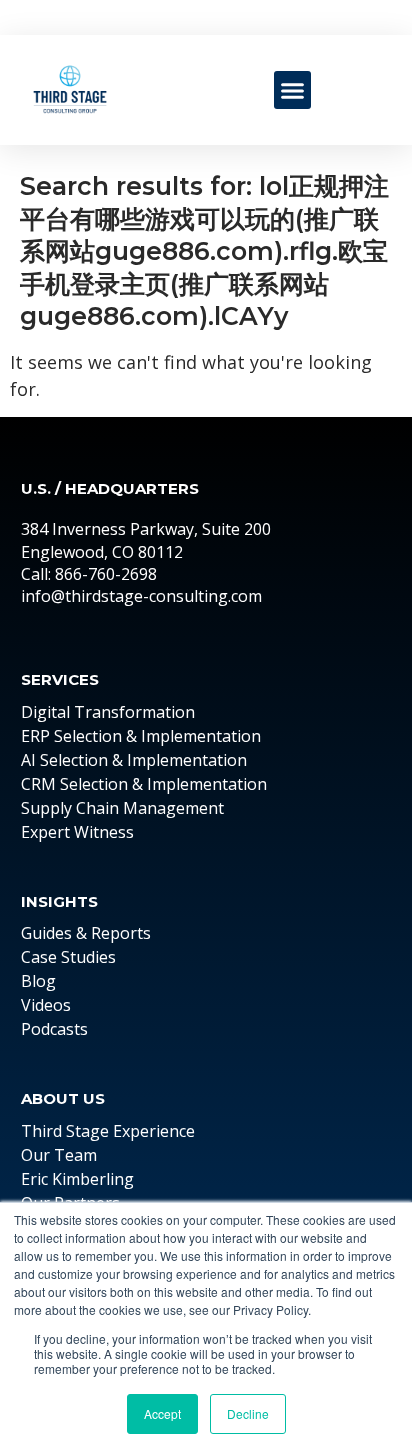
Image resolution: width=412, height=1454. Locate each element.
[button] (293, 90)
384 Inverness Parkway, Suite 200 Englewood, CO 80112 (146, 540)
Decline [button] (248, 1413)
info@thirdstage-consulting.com (141, 596)
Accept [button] (162, 1413)
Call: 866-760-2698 (89, 574)
